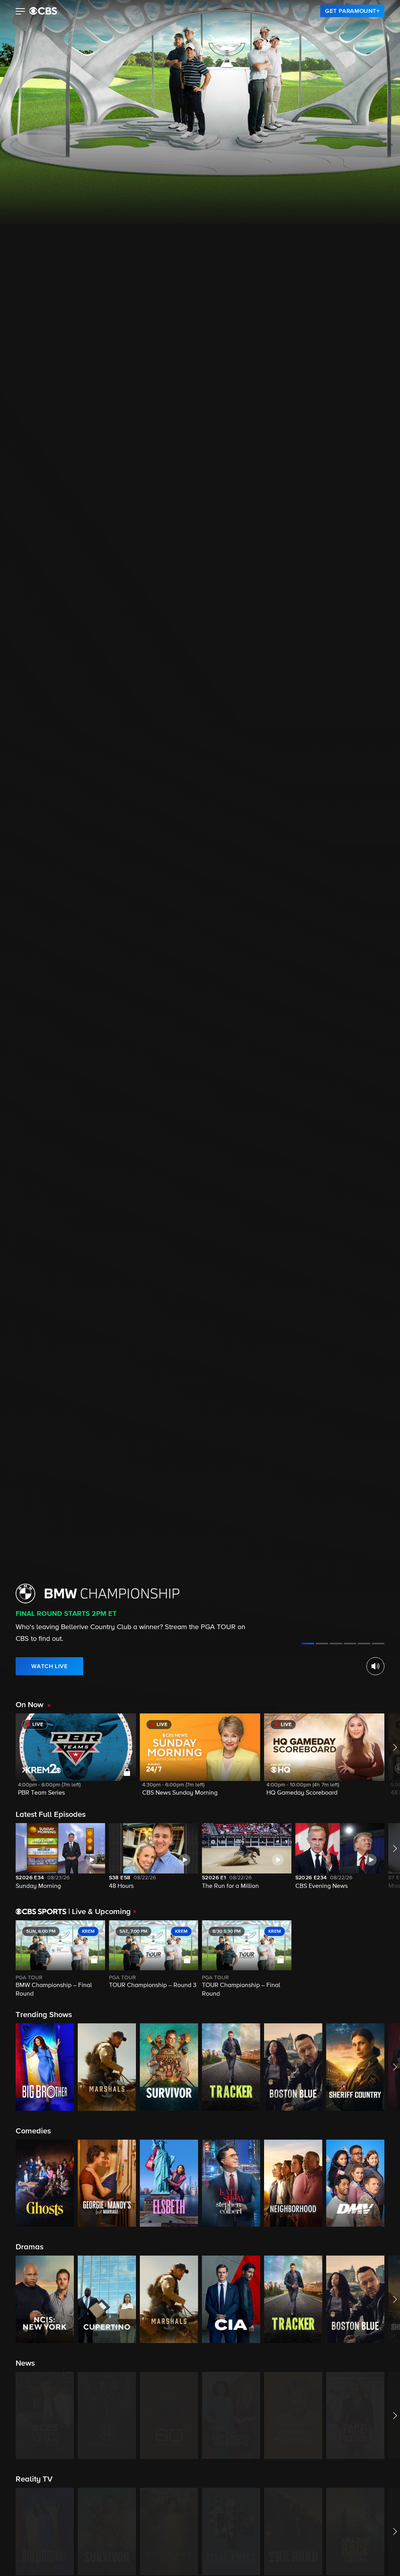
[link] (352, 11)
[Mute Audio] (375, 1666)
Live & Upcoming (100, 1912)
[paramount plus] (43, 11)
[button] (21, 12)
